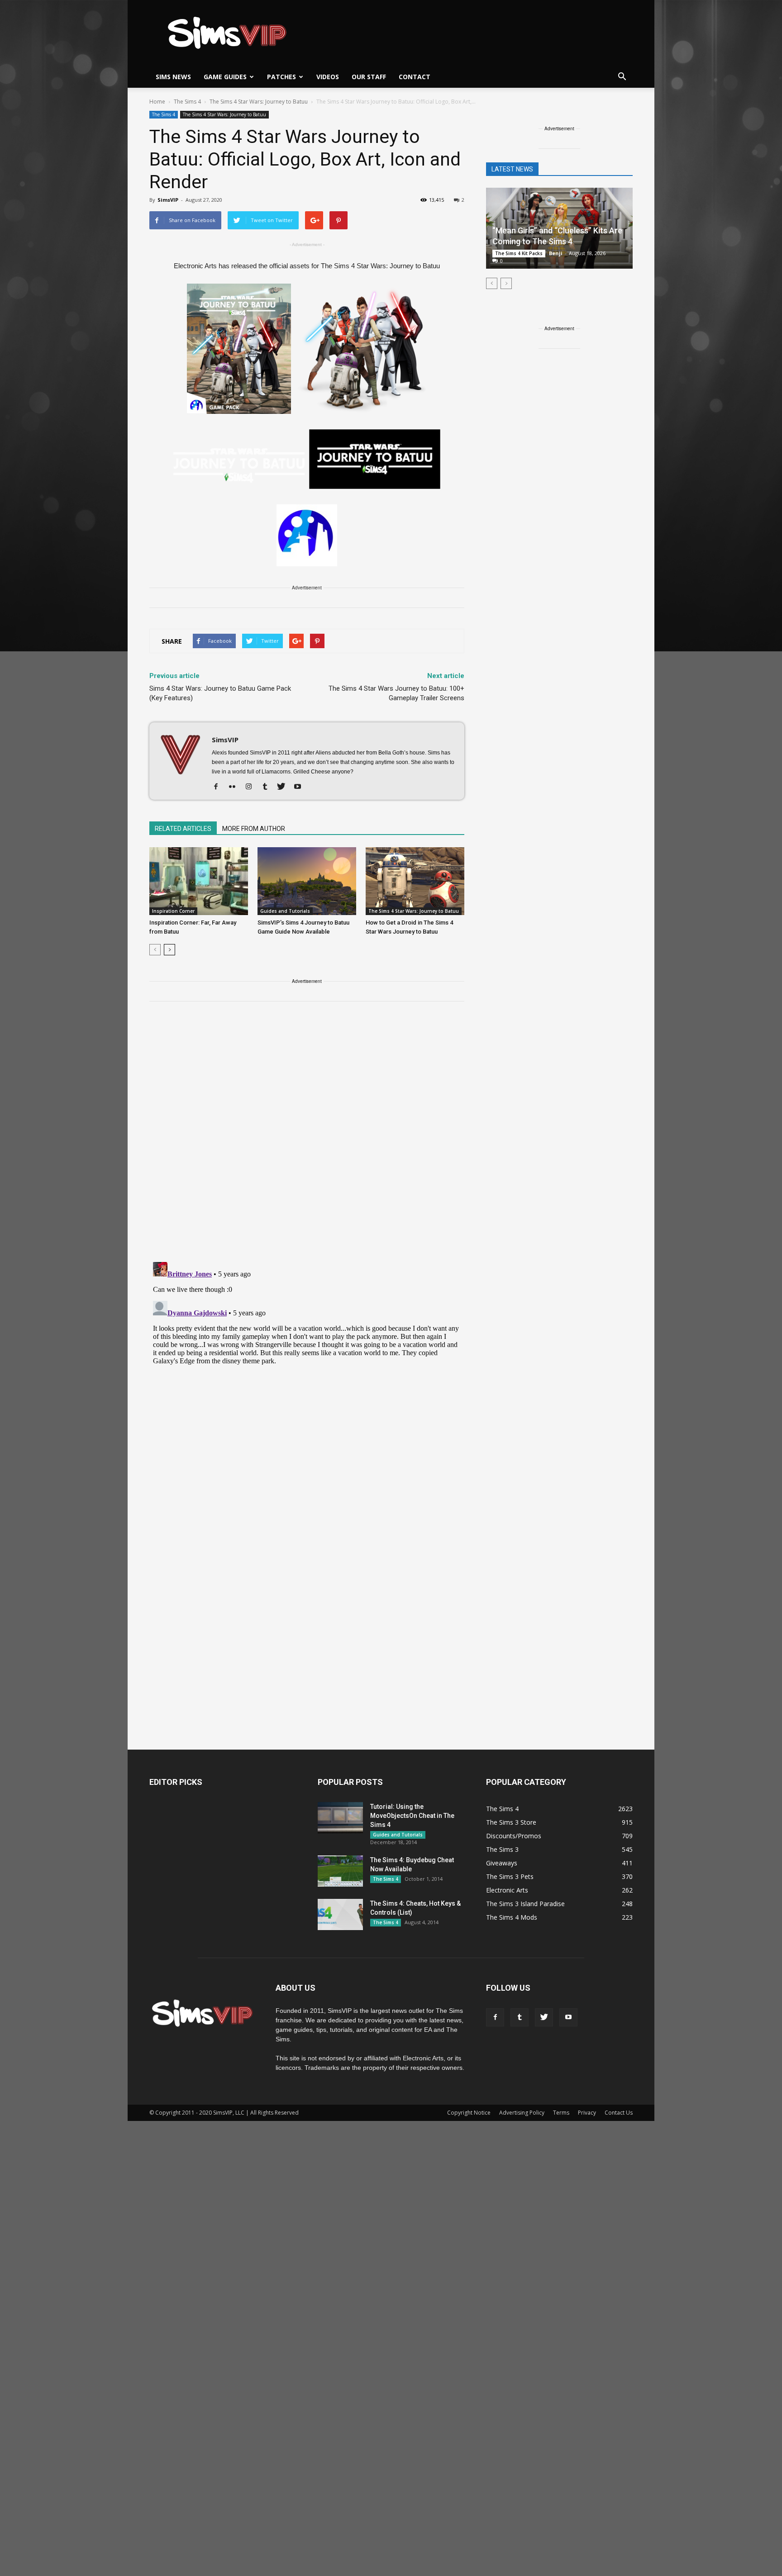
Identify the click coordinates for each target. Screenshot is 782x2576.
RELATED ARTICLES (183, 829)
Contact (415, 77)
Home (157, 102)
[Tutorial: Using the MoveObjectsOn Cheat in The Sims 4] (340, 1818)
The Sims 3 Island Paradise (525, 1904)
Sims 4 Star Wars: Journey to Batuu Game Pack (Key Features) (220, 693)
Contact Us (619, 2113)
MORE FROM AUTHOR (254, 829)
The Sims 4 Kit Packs (519, 253)
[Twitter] (284, 787)
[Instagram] (252, 787)
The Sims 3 (502, 1849)
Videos (328, 77)
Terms (561, 2113)
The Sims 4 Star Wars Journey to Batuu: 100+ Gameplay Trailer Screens (396, 693)
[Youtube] (301, 787)
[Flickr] (236, 787)
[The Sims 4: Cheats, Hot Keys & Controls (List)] (340, 1914)
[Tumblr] (268, 787)
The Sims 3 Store (511, 1822)
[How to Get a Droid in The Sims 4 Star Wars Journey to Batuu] (415, 881)
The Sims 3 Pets (510, 1876)
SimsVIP (168, 200)
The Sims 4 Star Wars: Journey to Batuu (224, 114)
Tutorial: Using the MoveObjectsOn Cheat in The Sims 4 (412, 1816)
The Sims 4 (164, 114)
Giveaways (502, 1863)
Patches (281, 77)
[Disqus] (307, 1137)
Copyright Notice (469, 2113)
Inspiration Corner (173, 911)
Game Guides (225, 77)
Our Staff (369, 77)
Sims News (173, 77)
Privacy (587, 2113)
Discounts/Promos (514, 1836)
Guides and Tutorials (285, 911)
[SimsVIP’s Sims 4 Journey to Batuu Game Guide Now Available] (307, 881)
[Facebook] (219, 787)
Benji (556, 253)
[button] (622, 77)
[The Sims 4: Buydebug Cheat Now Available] (340, 1871)
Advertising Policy (522, 2113)
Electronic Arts (507, 1890)
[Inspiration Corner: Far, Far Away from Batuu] (199, 881)
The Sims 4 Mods (512, 1917)
